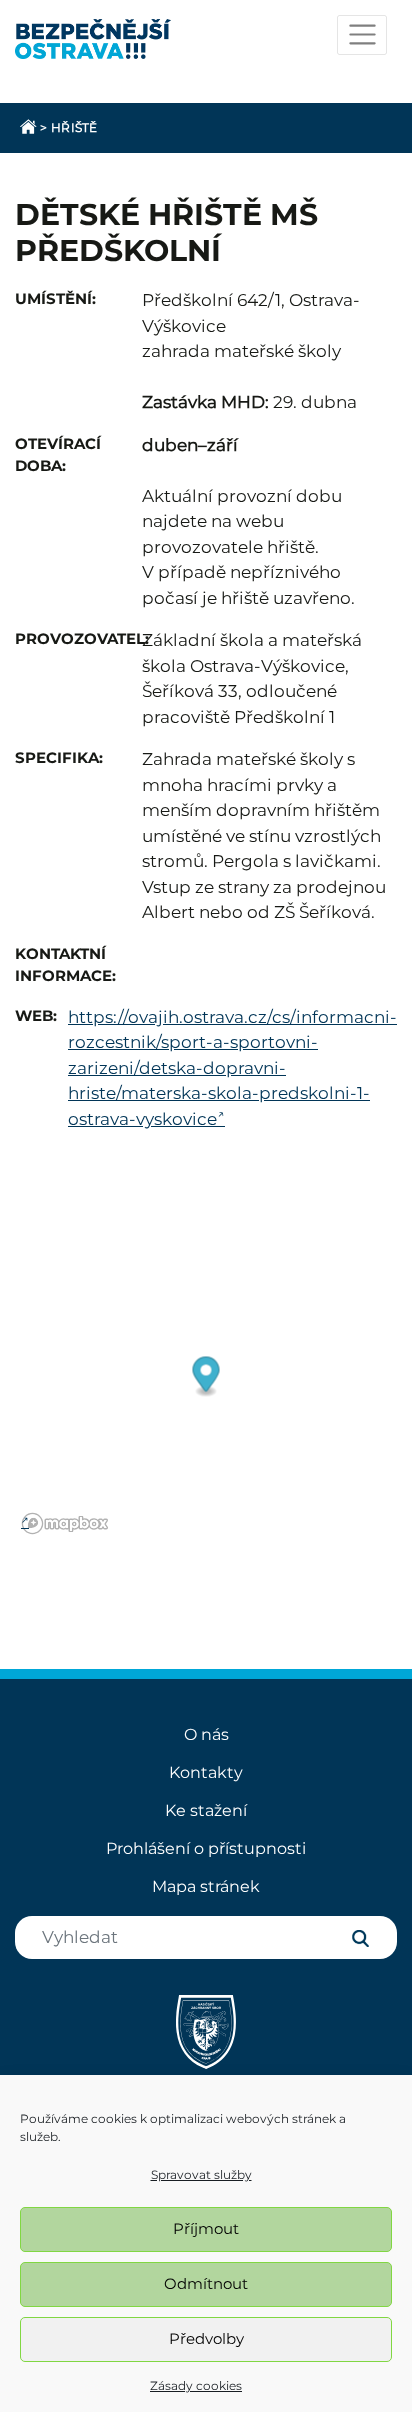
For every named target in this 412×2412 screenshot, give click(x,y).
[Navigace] (362, 35)
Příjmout (206, 2228)
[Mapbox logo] (65, 1523)
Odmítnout (206, 2283)
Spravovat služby (201, 2174)
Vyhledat (360, 1938)
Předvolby (206, 2338)
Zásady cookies (196, 2385)
